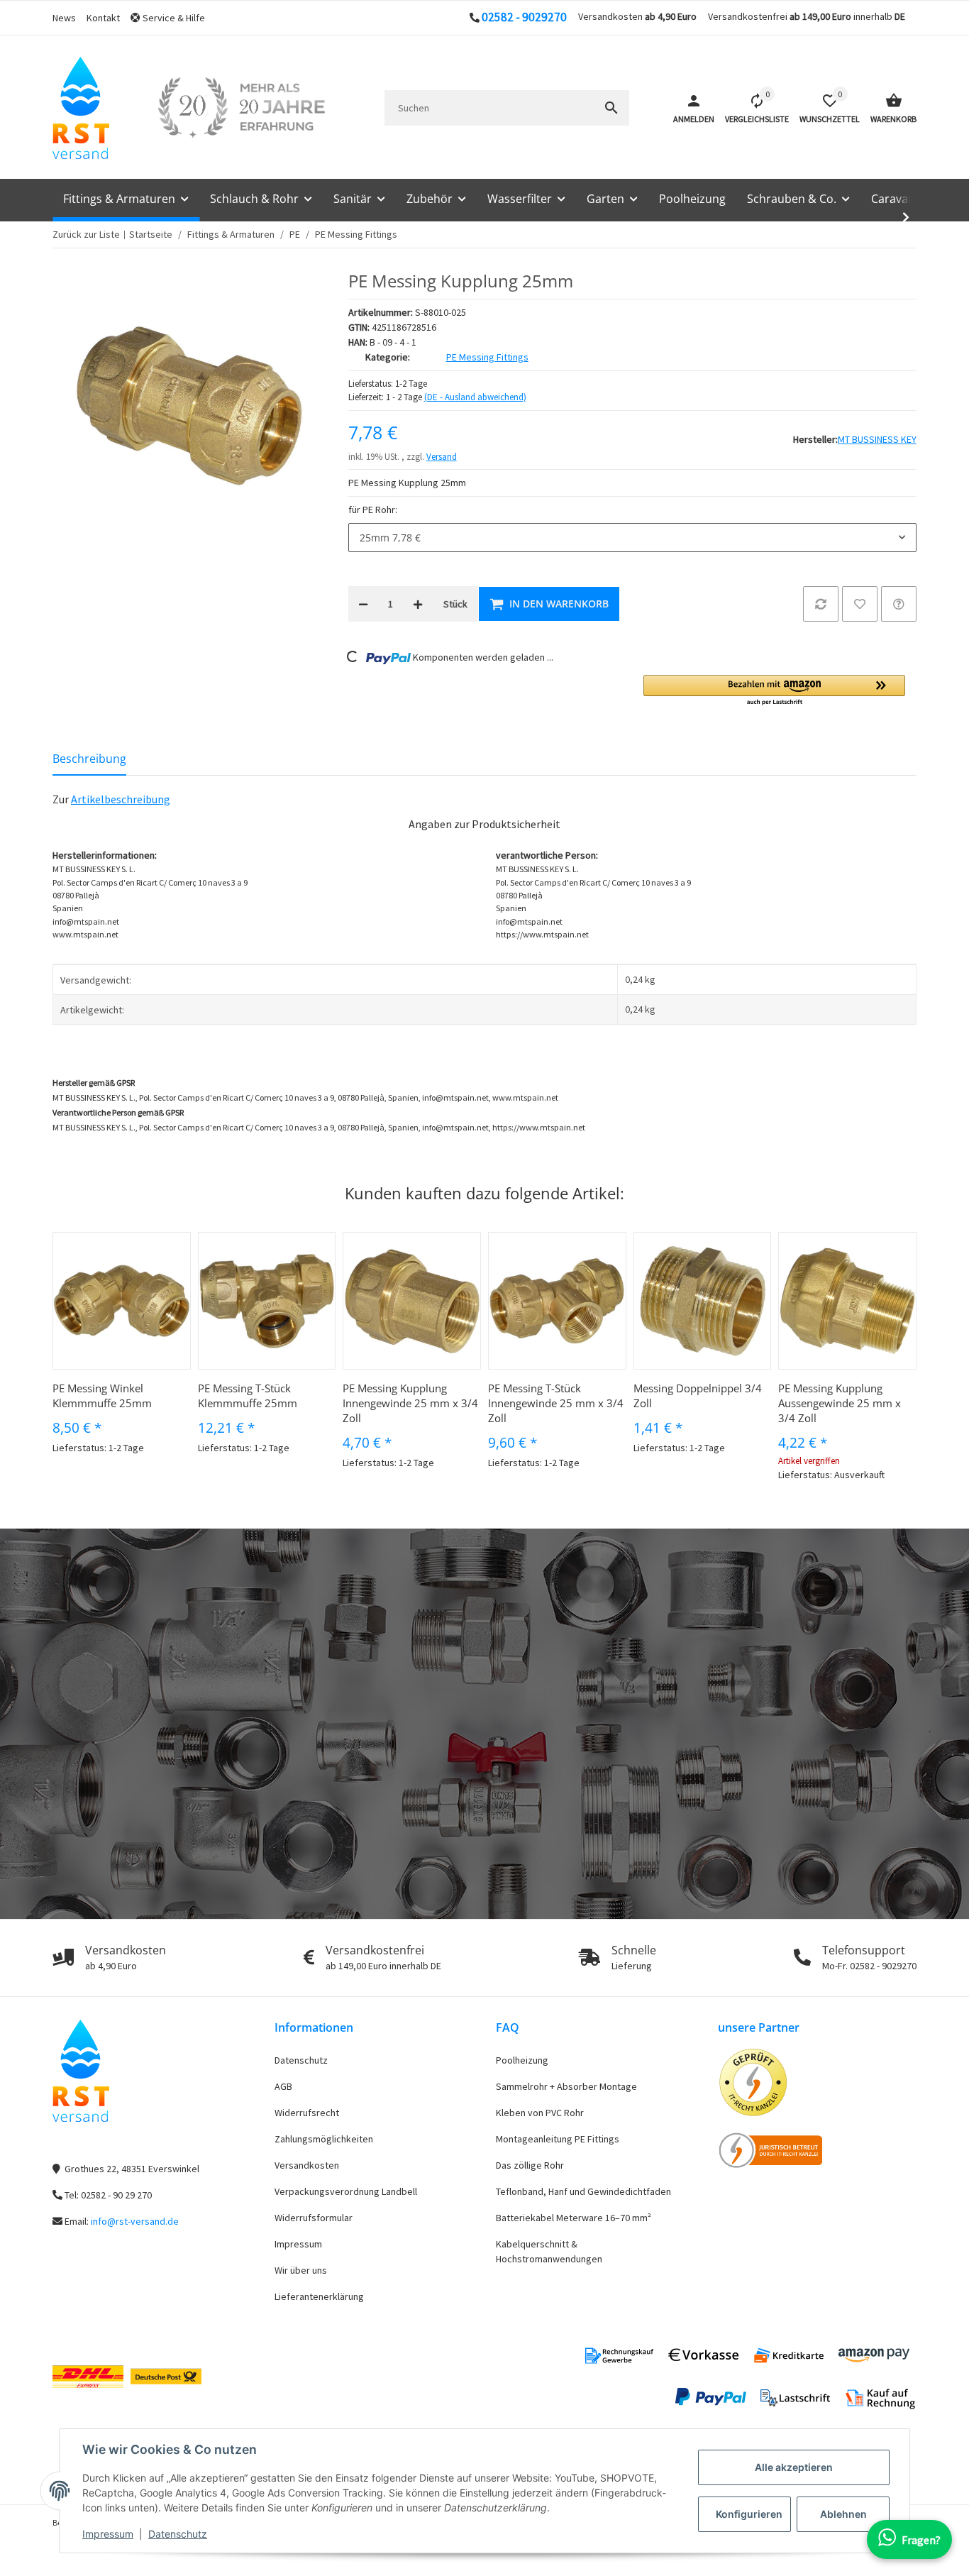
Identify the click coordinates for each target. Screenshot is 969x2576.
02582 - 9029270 (524, 17)
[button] (173, 18)
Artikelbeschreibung (121, 799)
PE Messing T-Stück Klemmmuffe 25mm (248, 1396)
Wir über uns (301, 2270)
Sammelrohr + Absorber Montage (566, 2086)
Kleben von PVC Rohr (540, 2113)
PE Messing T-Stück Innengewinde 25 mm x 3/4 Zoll (556, 1403)
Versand (442, 457)
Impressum (108, 2534)
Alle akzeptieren (794, 2467)
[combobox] (632, 538)
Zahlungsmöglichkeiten (324, 2139)
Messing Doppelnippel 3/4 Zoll (698, 1396)
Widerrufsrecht (307, 2113)
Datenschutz (178, 2534)
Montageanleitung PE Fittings (558, 2139)
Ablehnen (843, 2514)
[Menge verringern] (363, 604)
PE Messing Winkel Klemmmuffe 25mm (102, 1396)
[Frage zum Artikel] (899, 604)
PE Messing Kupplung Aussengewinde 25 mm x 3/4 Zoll (840, 1403)
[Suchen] (611, 108)
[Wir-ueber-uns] (241, 108)
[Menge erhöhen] (418, 604)
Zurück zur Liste (86, 234)
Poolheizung (522, 2060)
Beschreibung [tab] (89, 759)
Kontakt (103, 18)
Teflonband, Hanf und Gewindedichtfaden (583, 2191)
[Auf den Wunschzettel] (860, 604)
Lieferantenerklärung (319, 2296)
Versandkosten (307, 2165)
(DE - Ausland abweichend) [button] (475, 397)
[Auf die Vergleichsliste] (821, 604)
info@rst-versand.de (135, 2221)
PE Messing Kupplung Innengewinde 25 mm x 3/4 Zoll (410, 1403)
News (64, 18)
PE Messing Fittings (487, 357)
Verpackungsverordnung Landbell (346, 2191)
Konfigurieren (749, 2514)
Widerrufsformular (314, 2218)
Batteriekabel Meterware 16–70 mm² (574, 2218)
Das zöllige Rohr (530, 2165)
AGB (283, 2086)
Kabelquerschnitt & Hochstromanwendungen (549, 2251)
